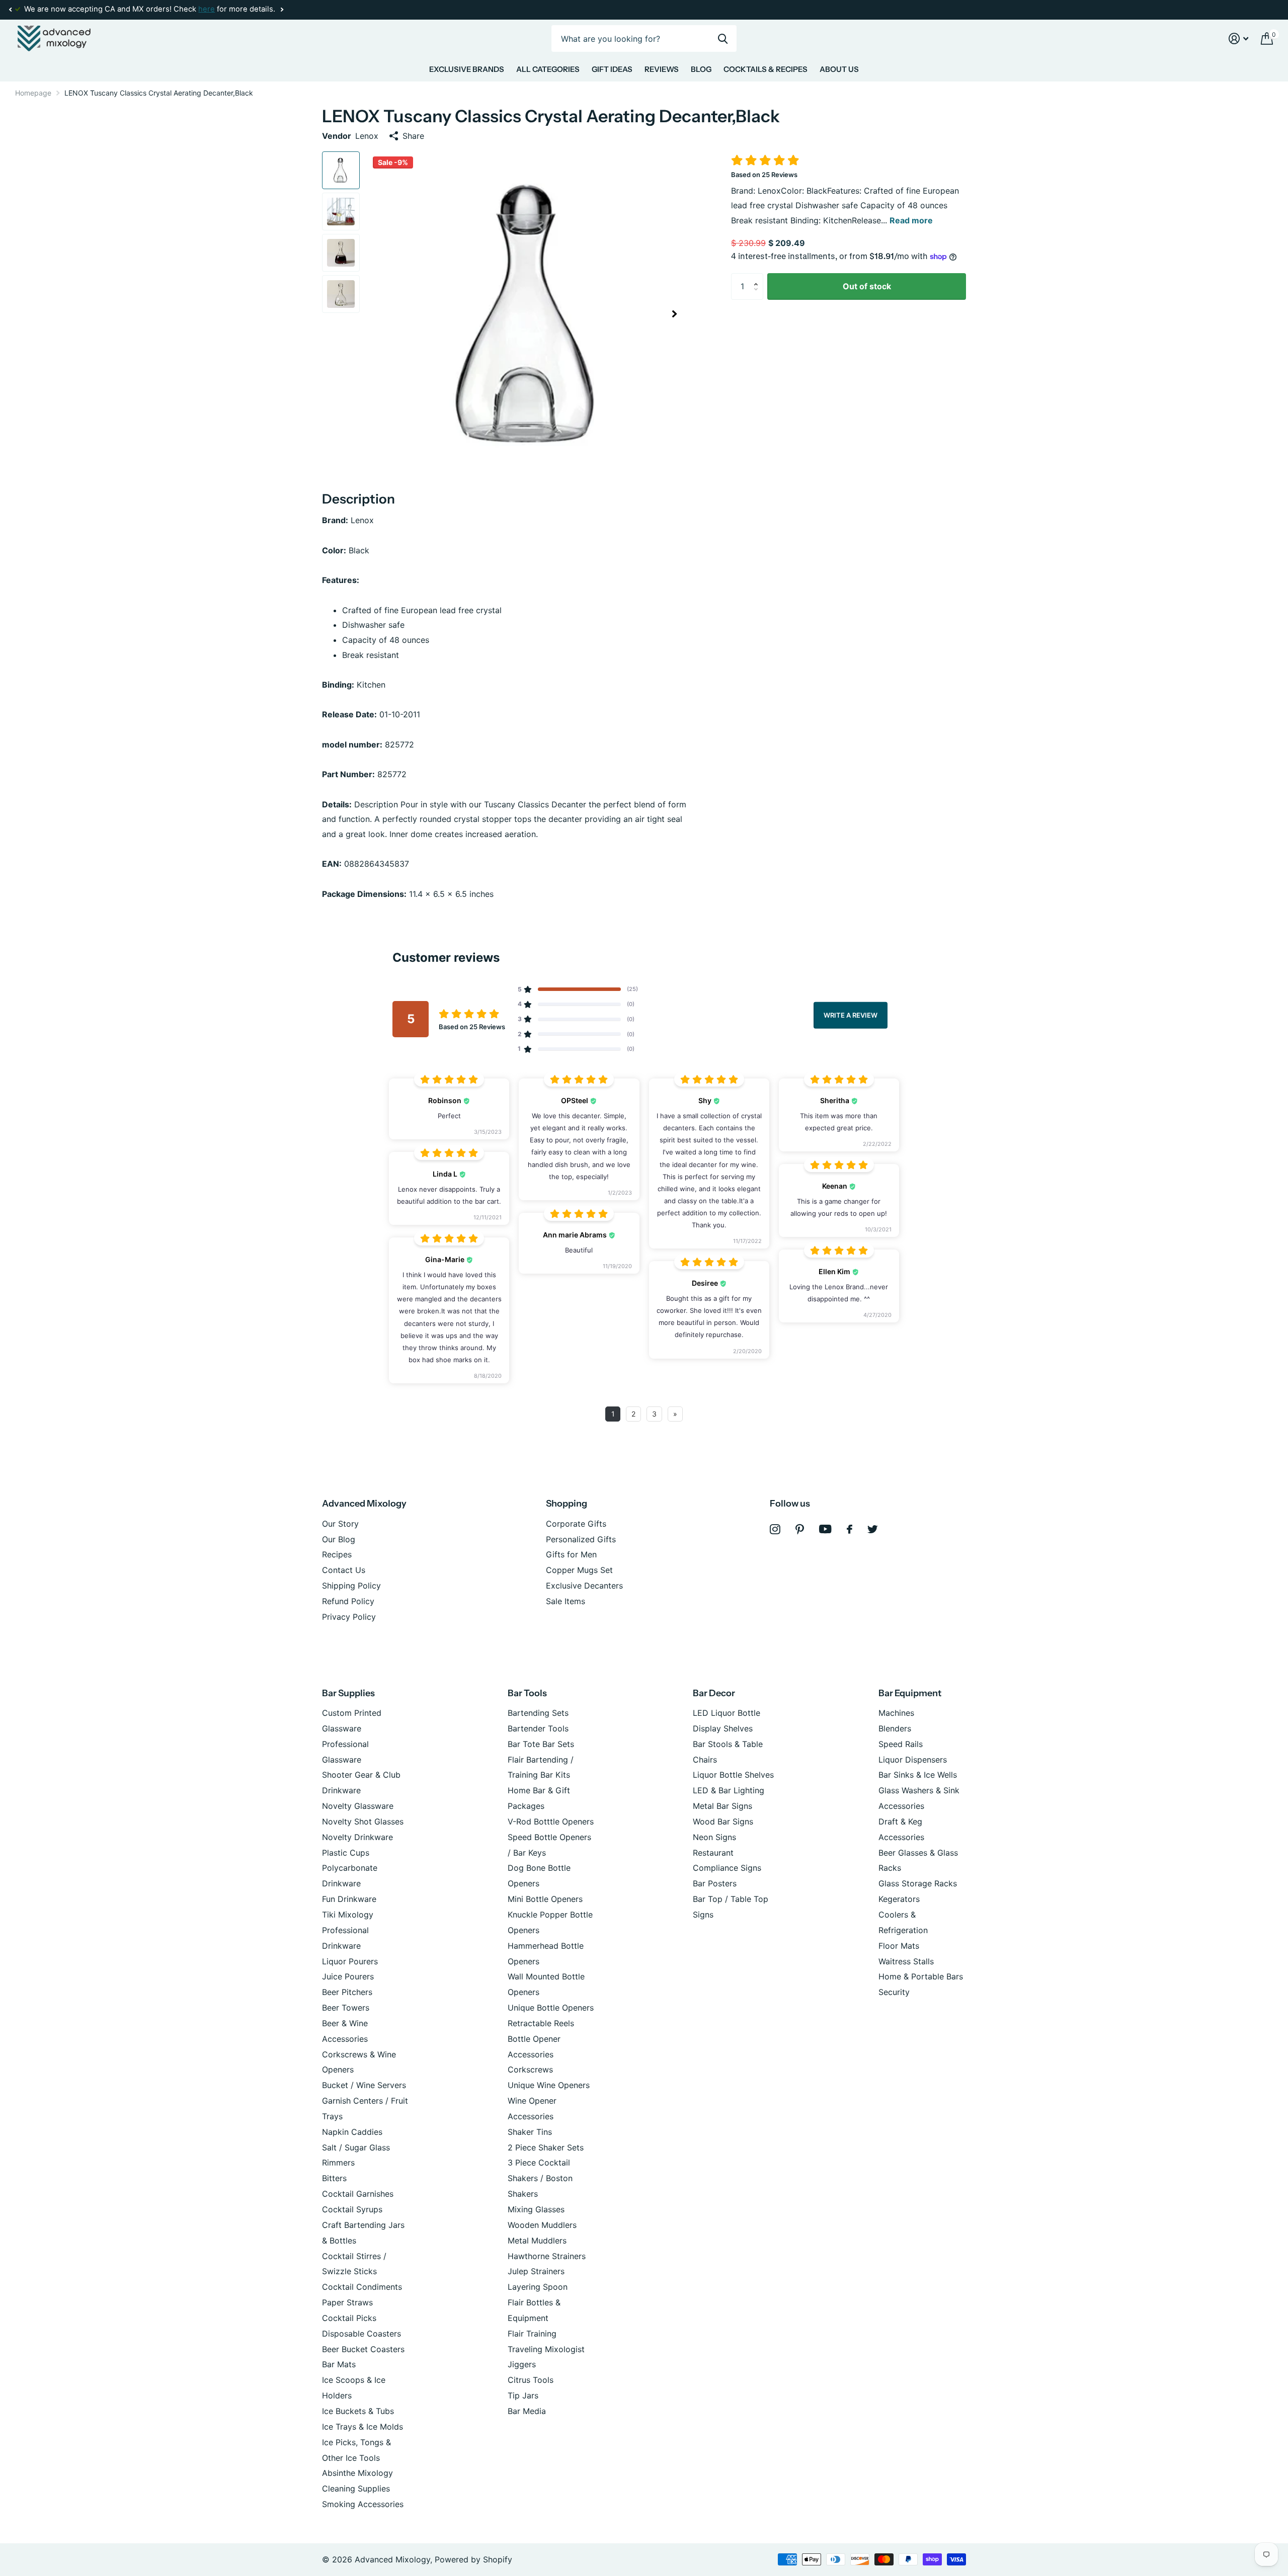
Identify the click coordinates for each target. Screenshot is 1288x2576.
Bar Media (527, 2411)
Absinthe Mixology (357, 2473)
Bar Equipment (910, 1693)
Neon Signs (714, 1837)
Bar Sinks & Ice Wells (918, 1775)
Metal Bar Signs (722, 1806)
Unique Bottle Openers (551, 2008)
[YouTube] (825, 1529)
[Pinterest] (800, 1529)
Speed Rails (901, 1744)
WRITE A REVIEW (851, 1015)
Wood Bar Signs (723, 1821)
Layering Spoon (538, 2287)
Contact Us (344, 1570)
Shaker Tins (530, 2132)
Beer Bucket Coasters (363, 2349)
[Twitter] (873, 1529)
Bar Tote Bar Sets (541, 1744)
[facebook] (850, 1529)
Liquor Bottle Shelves (733, 1775)
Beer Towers (346, 2008)
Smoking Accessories (363, 2504)
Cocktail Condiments (362, 2287)
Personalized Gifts (581, 1539)
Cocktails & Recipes (766, 69)
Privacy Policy (349, 1617)
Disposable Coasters (361, 2334)
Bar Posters (715, 1883)
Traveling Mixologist (546, 2349)
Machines (896, 1713)
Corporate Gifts (576, 1524)
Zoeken (723, 38)
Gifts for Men (571, 1554)
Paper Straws (347, 2302)
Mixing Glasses (536, 2209)
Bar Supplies (348, 1693)
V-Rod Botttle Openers (551, 1821)
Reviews (662, 69)
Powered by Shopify (473, 2559)
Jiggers (522, 2364)
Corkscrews (530, 2069)
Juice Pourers (348, 1976)
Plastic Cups (346, 1853)
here (207, 9)
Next (282, 10)
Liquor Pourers (350, 1961)
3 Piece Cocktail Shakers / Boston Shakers (540, 2178)
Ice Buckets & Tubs (358, 2411)
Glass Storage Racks (918, 1883)
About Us (839, 69)
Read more (911, 220)
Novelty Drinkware (357, 1837)
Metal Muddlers (537, 2240)
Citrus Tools (531, 2380)
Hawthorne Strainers (547, 2256)
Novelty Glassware (358, 1806)
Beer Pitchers (347, 1992)
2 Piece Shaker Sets (546, 2147)
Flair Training (532, 2334)
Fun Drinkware (349, 1899)
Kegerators (899, 1899)
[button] (10, 10)
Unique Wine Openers (549, 2085)
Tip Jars (523, 2395)
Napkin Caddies (352, 2132)
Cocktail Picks (349, 2318)
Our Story (340, 1524)
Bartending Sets (538, 1713)
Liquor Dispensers (913, 1760)
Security (894, 1992)
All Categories (548, 69)
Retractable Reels (541, 2023)
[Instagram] (775, 1529)
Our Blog (339, 1539)
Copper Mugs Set (579, 1570)
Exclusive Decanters (584, 1586)
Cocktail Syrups (352, 2209)
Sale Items (566, 1601)
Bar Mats (339, 2364)
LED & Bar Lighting (729, 1790)
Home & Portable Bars (921, 1976)
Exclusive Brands (467, 69)
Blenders (895, 1728)
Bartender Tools (538, 1728)
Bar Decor (714, 1693)
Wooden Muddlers (542, 2225)
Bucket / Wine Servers (364, 2085)
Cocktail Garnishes (358, 2194)
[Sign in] (1239, 38)
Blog (701, 69)
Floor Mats (899, 1946)
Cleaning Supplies (356, 2488)
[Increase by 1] (758, 277)
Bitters (334, 2178)
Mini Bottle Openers (545, 1899)
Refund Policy (348, 1601)
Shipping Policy (351, 1586)
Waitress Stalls (906, 1961)
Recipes (337, 1554)
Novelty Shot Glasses (363, 1821)
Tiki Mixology (348, 1915)
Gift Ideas (612, 69)
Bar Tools (527, 1693)
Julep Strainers (536, 2271)
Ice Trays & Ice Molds (363, 2427)
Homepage (33, 93)
